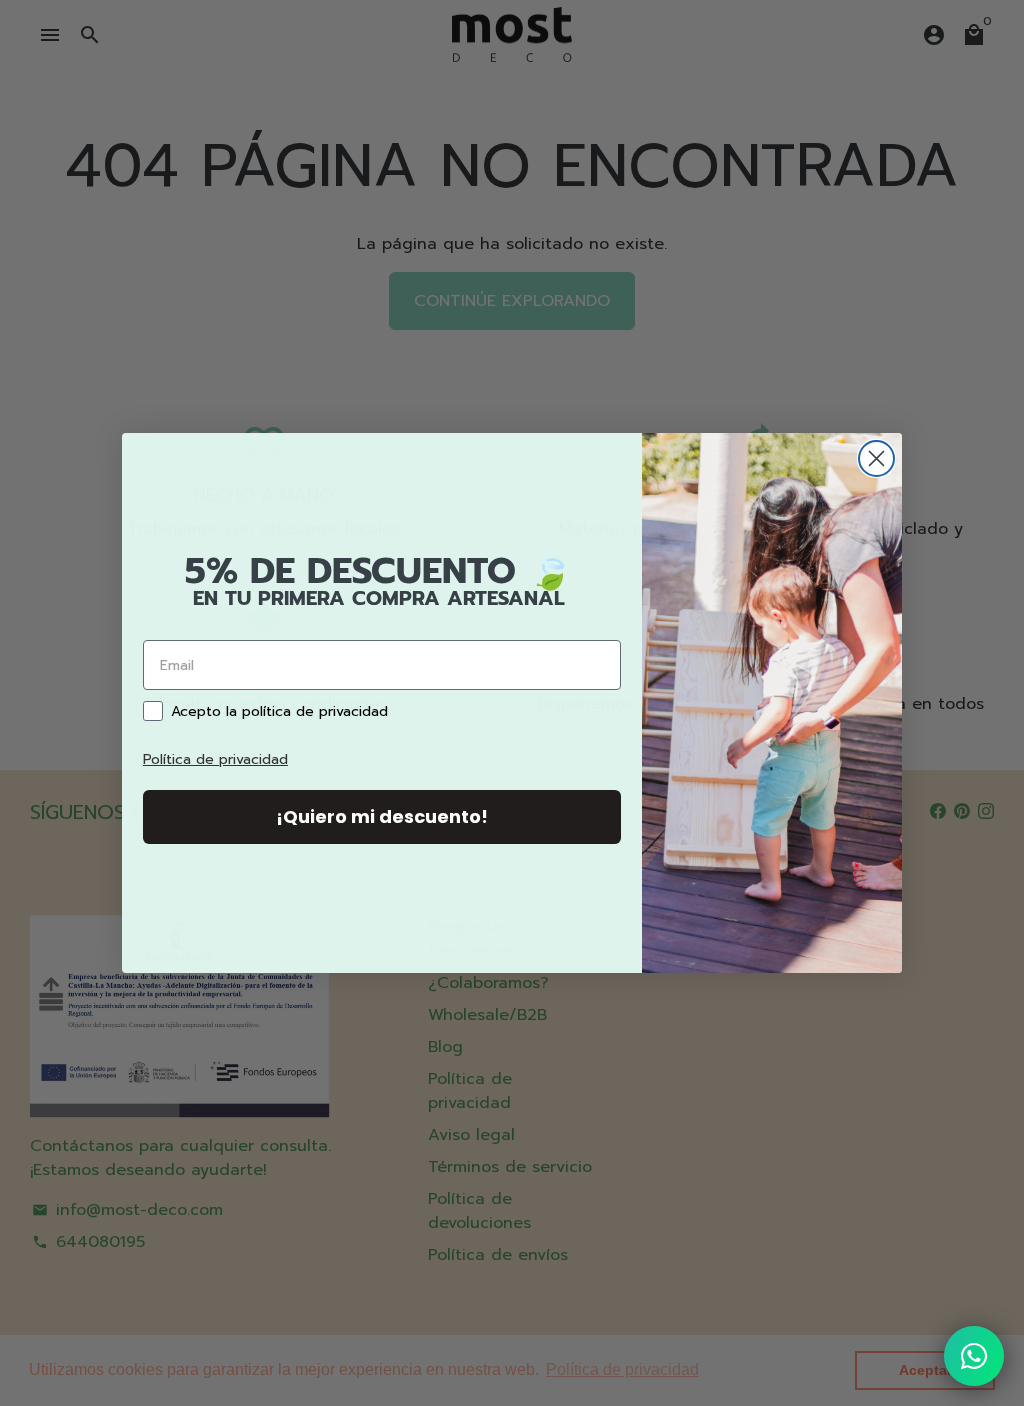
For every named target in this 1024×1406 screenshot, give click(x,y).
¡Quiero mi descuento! (382, 816)
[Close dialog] (876, 458)
